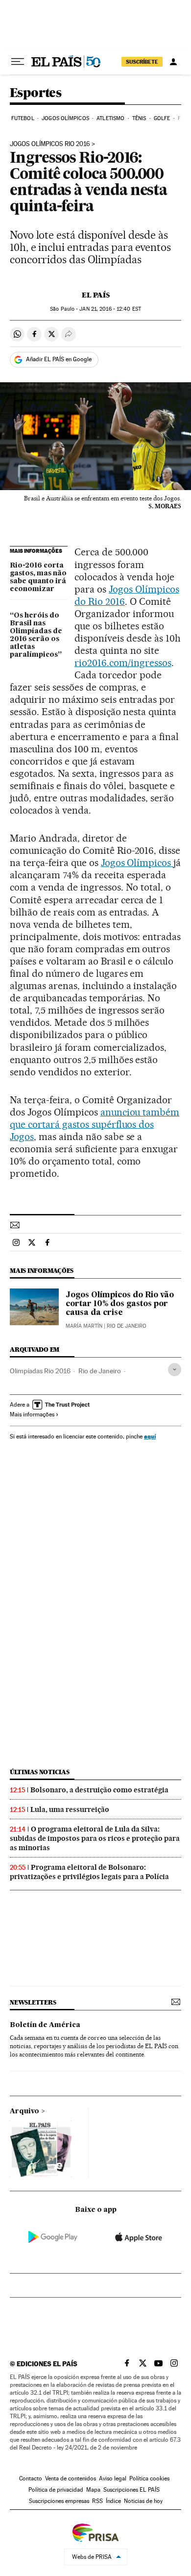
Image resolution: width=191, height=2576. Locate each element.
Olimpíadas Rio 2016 (40, 1371)
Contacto (31, 2478)
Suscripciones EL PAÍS (131, 2490)
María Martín (84, 1326)
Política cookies (149, 2478)
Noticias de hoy (143, 2501)
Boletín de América (45, 2025)
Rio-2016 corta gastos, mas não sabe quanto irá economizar (38, 577)
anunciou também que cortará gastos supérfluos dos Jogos (95, 1124)
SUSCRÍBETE (142, 62)
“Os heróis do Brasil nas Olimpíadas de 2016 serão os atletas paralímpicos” (36, 635)
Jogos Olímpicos (65, 118)
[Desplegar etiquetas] (175, 1370)
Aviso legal (113, 2478)
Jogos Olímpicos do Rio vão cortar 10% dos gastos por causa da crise (120, 1304)
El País (96, 295)
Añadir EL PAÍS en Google (59, 359)
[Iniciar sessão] (173, 62)
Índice (113, 2501)
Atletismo (110, 118)
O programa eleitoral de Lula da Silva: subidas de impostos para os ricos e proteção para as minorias (95, 1838)
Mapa (93, 2490)
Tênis (139, 118)
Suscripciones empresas (59, 2501)
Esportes (36, 93)
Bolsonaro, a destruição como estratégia (99, 1790)
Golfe (162, 118)
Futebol (23, 118)
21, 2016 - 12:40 (110, 309)
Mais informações (32, 1414)
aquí (150, 1436)
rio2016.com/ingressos (123, 663)
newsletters (33, 2002)
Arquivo (24, 2111)
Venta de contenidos (71, 2478)
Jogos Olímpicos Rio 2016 (50, 144)
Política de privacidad (56, 2490)
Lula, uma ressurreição (70, 1809)
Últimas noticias (40, 1772)
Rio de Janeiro (100, 1371)
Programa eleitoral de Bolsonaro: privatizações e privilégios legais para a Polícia (89, 1872)
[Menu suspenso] (18, 62)
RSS (97, 2501)
